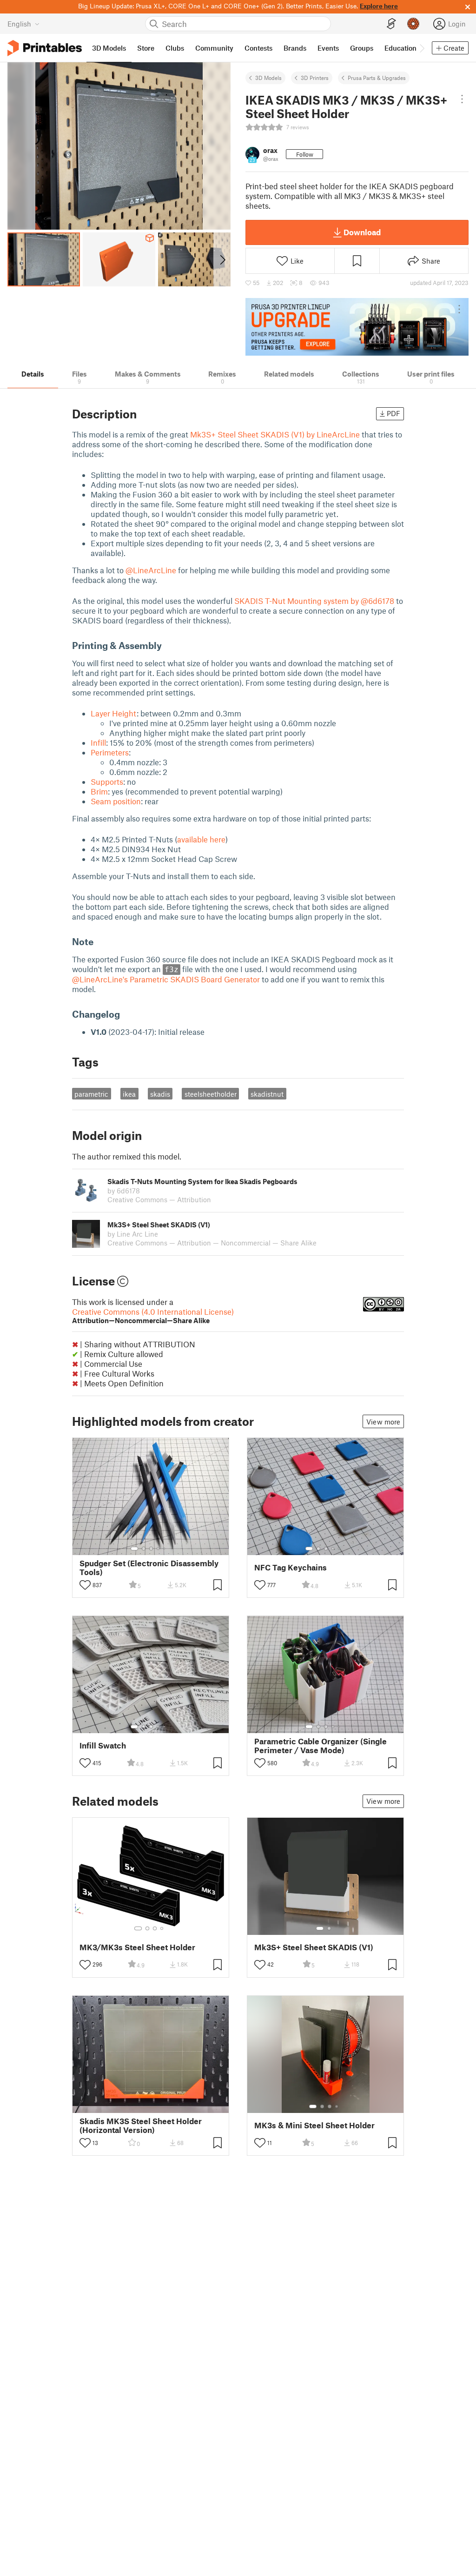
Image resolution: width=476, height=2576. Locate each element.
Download (362, 232)
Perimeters (110, 752)
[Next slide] (222, 259)
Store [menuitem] (146, 48)
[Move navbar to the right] (422, 48)
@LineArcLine (151, 570)
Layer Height (114, 713)
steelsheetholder (211, 1094)
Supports (107, 781)
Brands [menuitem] (295, 48)
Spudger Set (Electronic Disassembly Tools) (149, 1568)
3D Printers (315, 78)
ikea (129, 1094)
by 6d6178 (124, 1191)
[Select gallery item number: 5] (165, 1549)
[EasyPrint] (391, 24)
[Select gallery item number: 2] (144, 1549)
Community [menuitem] (214, 48)
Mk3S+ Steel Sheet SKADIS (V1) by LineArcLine (275, 434)
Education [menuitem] (400, 48)
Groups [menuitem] (362, 48)
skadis (160, 1094)
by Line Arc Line (133, 1234)
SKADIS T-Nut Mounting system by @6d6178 (314, 601)
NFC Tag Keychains (291, 1567)
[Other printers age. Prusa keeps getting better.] (357, 327)
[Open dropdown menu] (462, 99)
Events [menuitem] (328, 48)
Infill (98, 742)
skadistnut (267, 1094)
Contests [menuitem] (258, 48)
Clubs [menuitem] (175, 48)
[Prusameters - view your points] (413, 24)
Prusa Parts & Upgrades (377, 78)
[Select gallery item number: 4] (159, 1549)
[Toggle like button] (85, 1585)
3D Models (268, 78)
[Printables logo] (45, 48)
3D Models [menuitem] (109, 48)
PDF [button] (393, 413)
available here (201, 839)
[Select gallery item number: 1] (134, 1549)
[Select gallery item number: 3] (151, 1549)
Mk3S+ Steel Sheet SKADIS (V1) (314, 1947)
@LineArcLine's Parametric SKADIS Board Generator (166, 979)
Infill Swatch (103, 1745)
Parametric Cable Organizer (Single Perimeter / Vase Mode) (321, 1746)
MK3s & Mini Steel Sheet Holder (314, 2125)
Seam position (116, 801)
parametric (91, 1094)
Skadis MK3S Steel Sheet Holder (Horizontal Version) (141, 2126)
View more (383, 1422)
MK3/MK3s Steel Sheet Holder (137, 1947)
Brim (99, 791)
